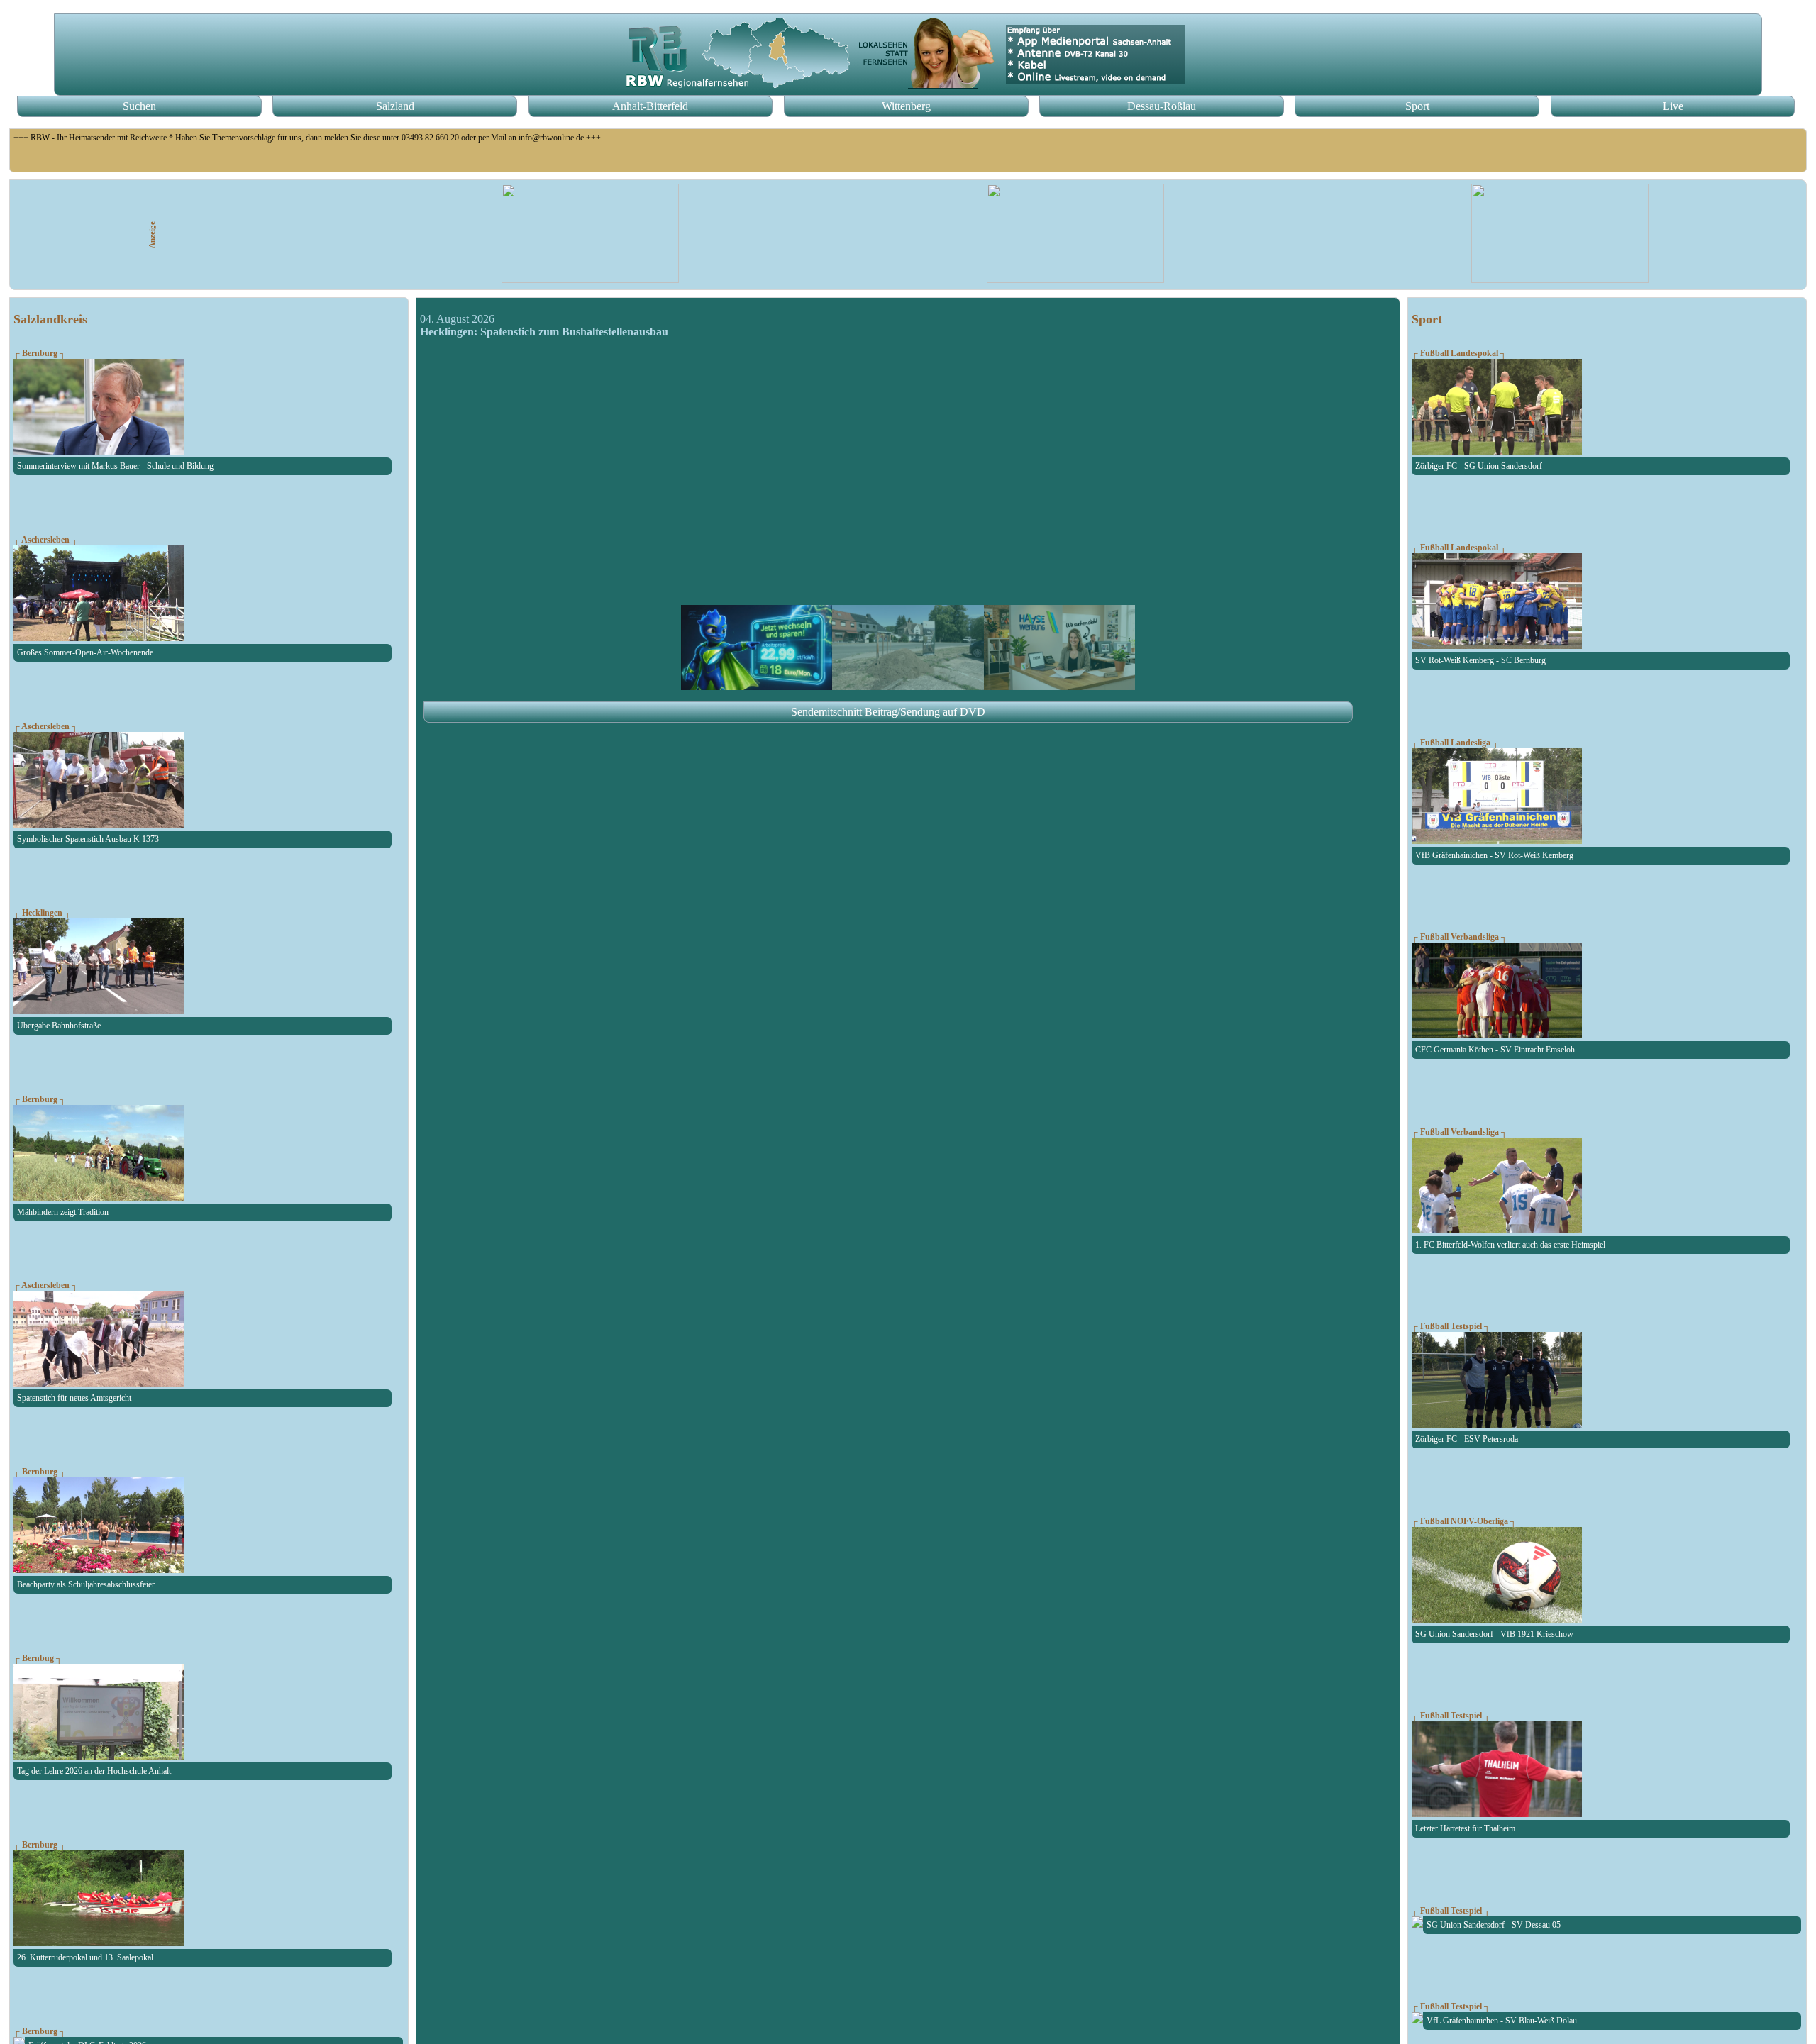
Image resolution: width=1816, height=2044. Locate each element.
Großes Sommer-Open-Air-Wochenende (85, 652)
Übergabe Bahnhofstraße (59, 1026)
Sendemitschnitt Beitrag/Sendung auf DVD (888, 712)
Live (1673, 106)
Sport (1417, 106)
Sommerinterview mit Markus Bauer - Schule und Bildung (115, 466)
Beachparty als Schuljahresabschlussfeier (86, 1584)
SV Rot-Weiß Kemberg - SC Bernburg (1480, 660)
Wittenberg (906, 106)
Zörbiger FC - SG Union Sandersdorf (1479, 466)
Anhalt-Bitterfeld (650, 106)
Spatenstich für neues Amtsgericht (74, 1398)
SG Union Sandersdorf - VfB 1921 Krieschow (1494, 1634)
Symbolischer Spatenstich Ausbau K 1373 (88, 839)
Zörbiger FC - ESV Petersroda (1467, 1439)
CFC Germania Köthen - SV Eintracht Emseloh (1495, 1050)
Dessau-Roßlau (1162, 106)
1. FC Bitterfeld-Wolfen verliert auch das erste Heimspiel (1510, 1245)
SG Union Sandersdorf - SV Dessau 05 (1494, 1925)
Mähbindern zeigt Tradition (63, 1212)
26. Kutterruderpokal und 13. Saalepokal (85, 1957)
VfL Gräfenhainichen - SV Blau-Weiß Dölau (1502, 2021)
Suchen (139, 106)
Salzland (395, 106)
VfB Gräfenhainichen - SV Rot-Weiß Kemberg (1494, 855)
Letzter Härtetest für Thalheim (1465, 1828)
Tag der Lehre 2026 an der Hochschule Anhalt (94, 1771)
